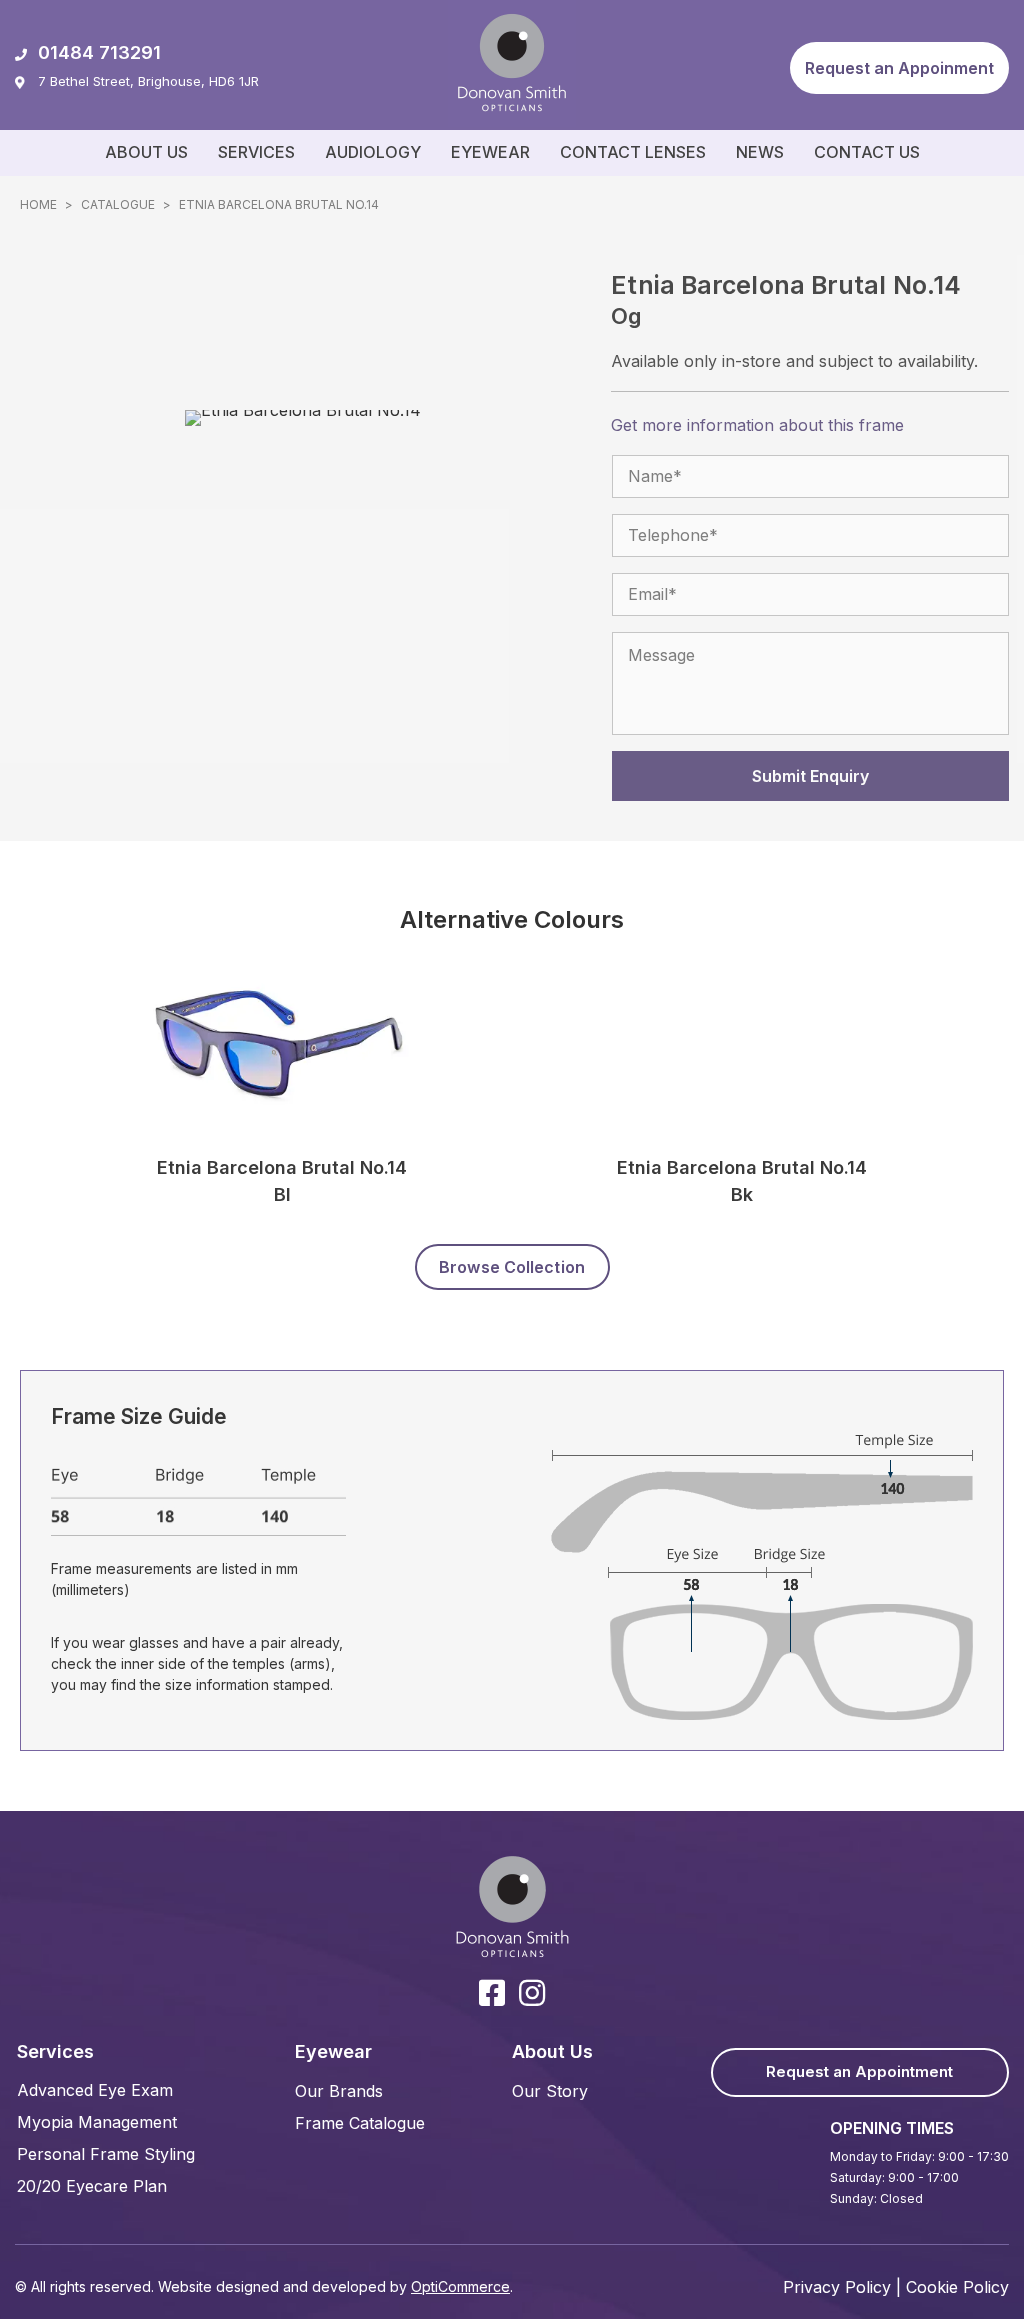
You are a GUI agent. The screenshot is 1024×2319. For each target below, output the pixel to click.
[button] (899, 68)
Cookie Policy (957, 2287)
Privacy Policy (837, 2287)
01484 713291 (99, 52)
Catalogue (118, 204)
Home (38, 204)
